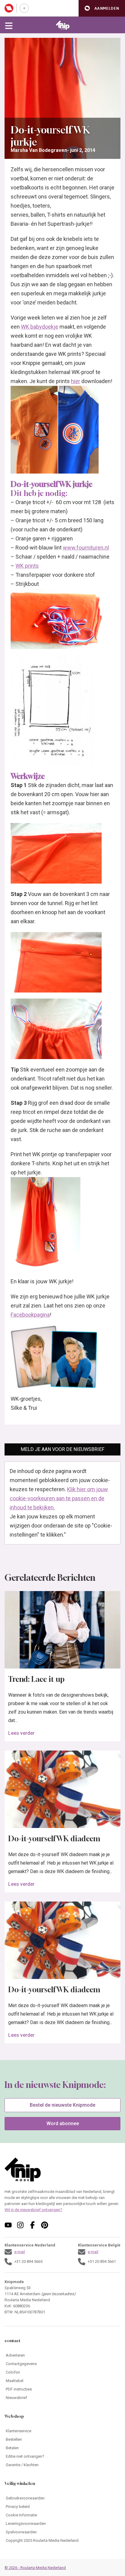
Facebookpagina (30, 1315)
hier (76, 381)
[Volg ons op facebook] (32, 2225)
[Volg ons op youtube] (8, 2225)
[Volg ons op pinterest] (45, 2225)
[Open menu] (9, 25)
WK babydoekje (40, 327)
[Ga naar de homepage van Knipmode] (63, 25)
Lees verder (21, 1733)
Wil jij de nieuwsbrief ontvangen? (33, 2210)
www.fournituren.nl (86, 548)
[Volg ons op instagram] (20, 2225)
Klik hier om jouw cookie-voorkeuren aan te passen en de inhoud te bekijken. (59, 1498)
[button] (102, 8)
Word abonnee (63, 2123)
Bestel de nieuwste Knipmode (62, 2105)
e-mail (20, 2252)
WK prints (27, 566)
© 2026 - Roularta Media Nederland (35, 2568)
